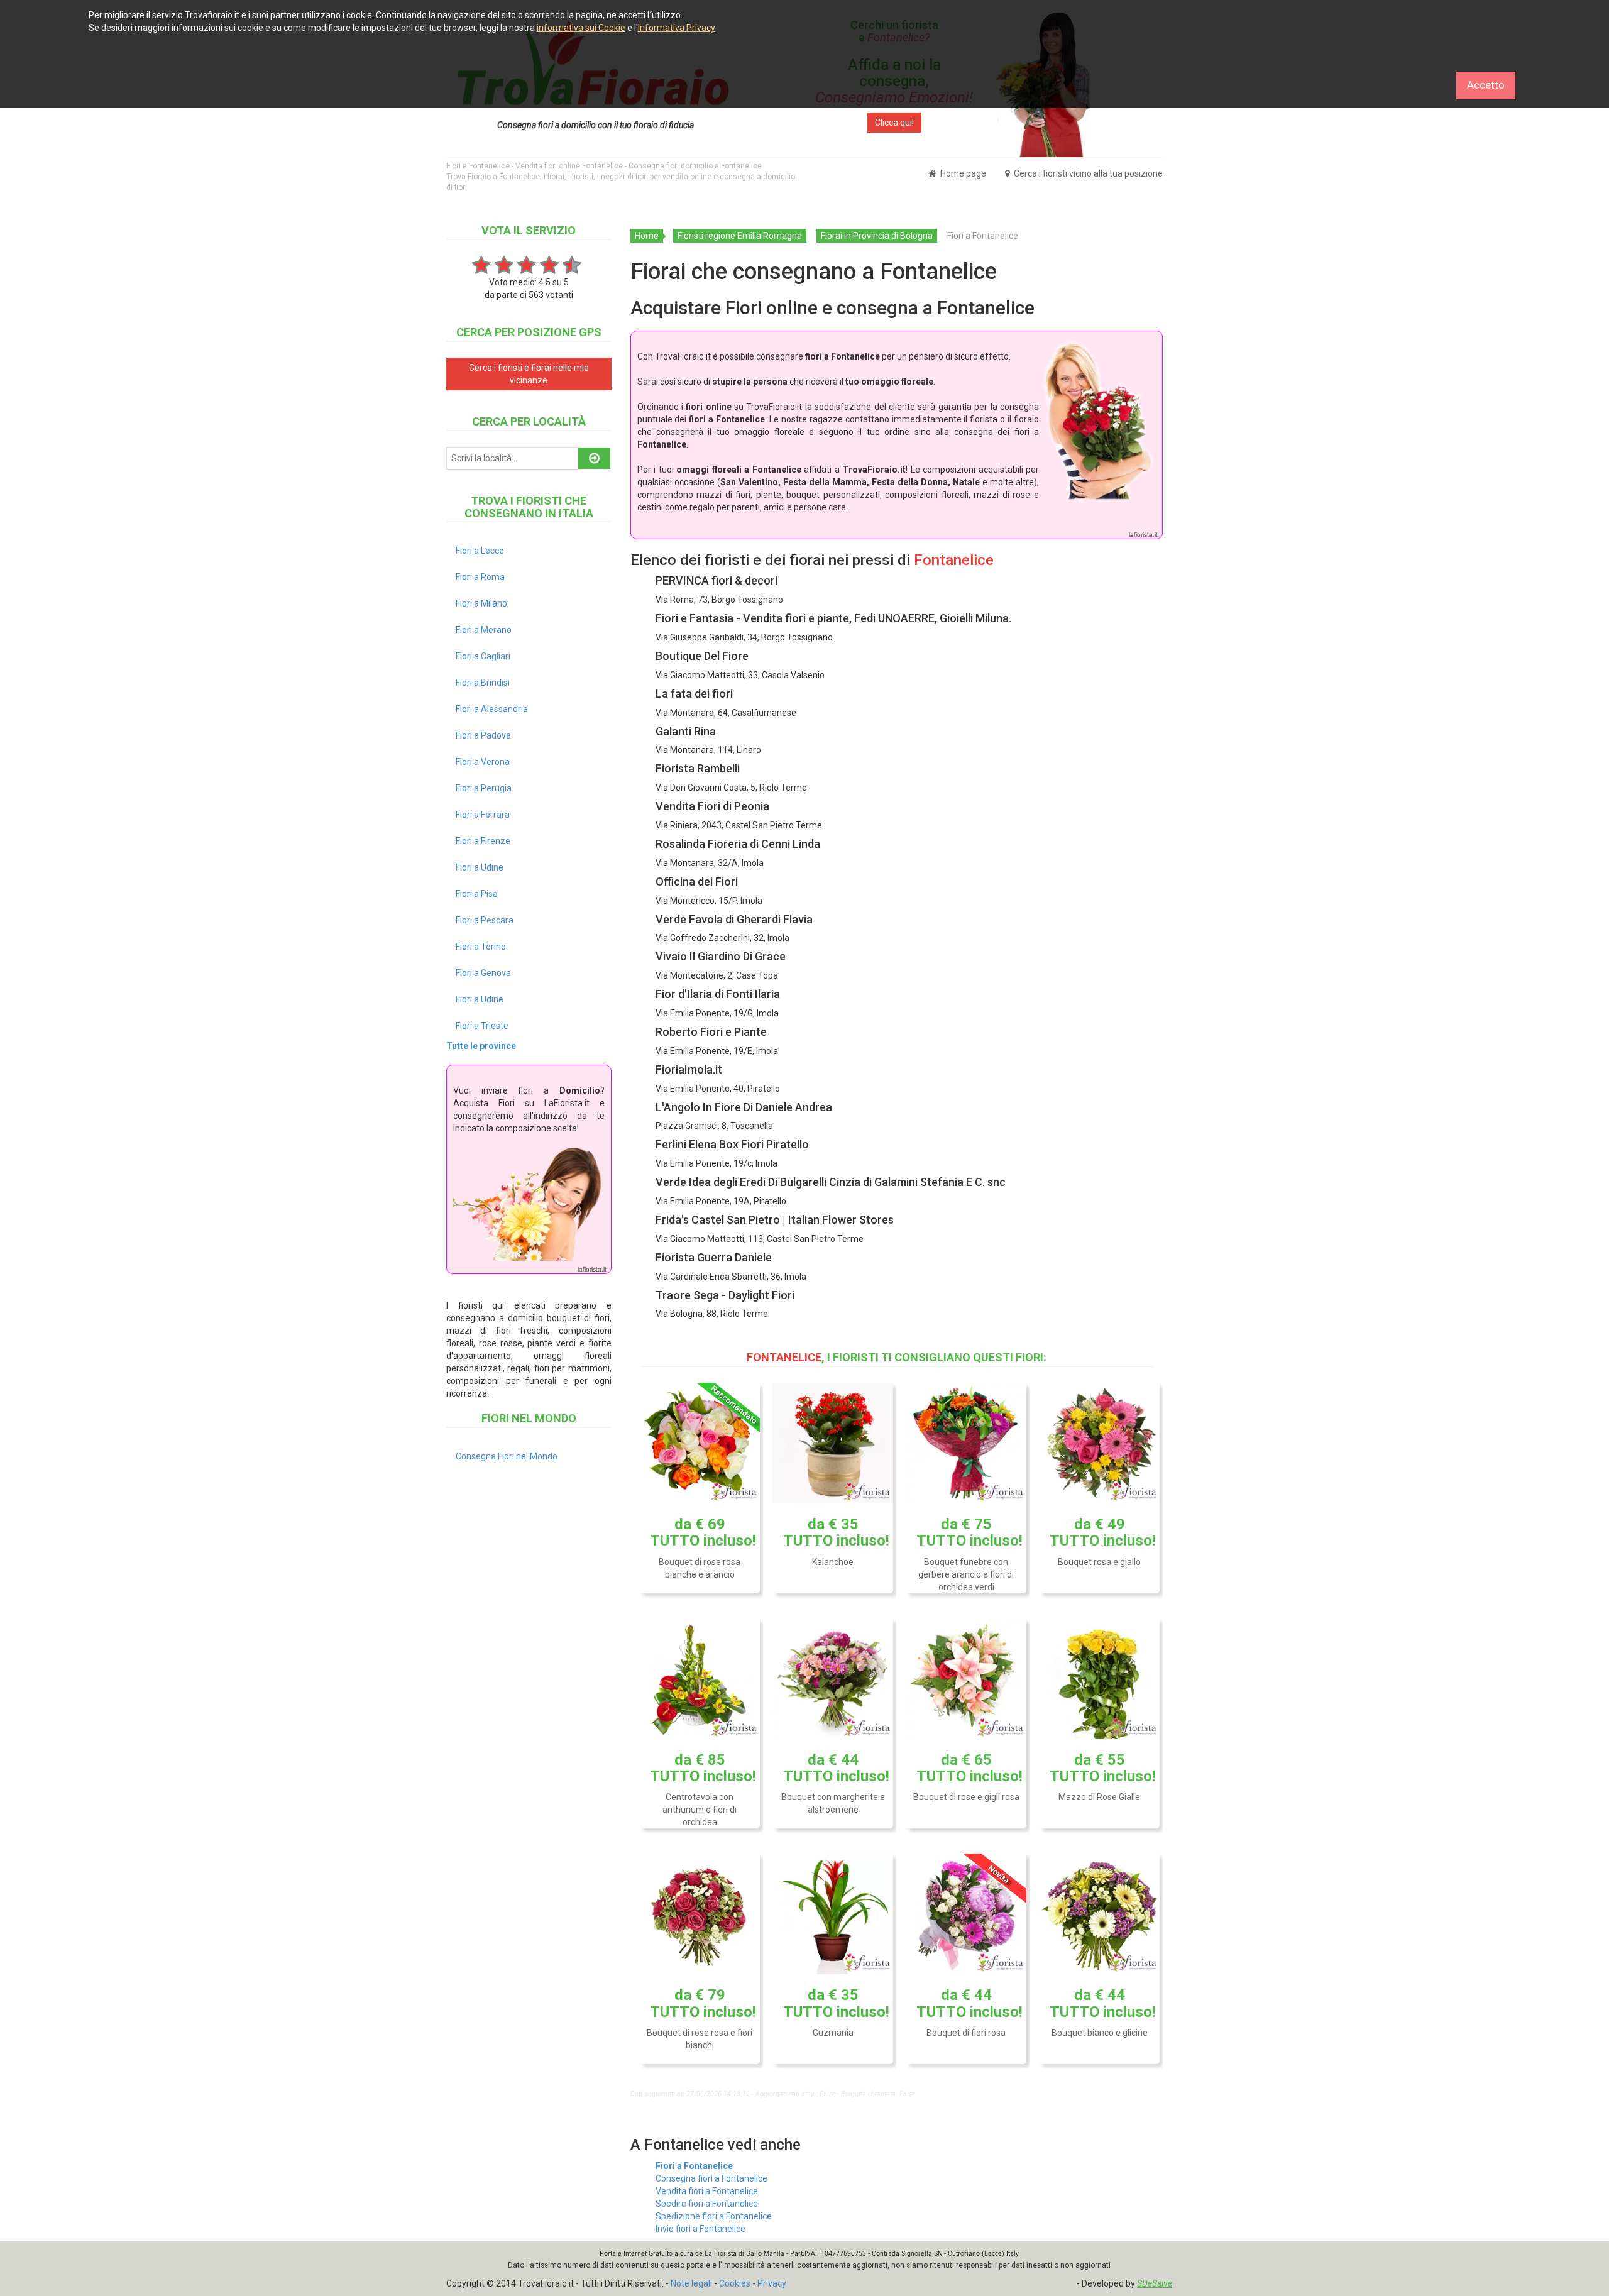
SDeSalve (1155, 2283)
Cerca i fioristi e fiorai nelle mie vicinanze (529, 374)
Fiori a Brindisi (483, 683)
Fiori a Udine (480, 867)
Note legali (691, 2283)
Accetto (1486, 85)
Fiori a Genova (483, 973)
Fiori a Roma (480, 577)
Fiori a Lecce (480, 551)
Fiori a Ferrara (483, 815)
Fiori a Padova (483, 735)
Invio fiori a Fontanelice (700, 2229)
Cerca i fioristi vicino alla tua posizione (1087, 173)
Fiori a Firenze (483, 841)
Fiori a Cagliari (483, 656)
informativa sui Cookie (581, 28)
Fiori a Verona (483, 762)
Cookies (735, 2283)
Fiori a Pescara (485, 920)
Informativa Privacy (677, 28)
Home (647, 236)
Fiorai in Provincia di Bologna (877, 236)
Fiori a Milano (481, 603)
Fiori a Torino (481, 947)
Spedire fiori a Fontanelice (707, 2204)
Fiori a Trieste (482, 1026)
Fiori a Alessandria (492, 709)
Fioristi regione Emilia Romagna (740, 236)
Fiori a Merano (484, 630)
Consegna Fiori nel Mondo (507, 1456)
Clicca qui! (894, 123)
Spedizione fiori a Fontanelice (714, 2216)
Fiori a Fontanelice (694, 2166)
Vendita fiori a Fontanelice (707, 2191)
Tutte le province (481, 1046)
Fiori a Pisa (477, 894)
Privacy (772, 2283)
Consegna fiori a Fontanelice (711, 2178)
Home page (962, 173)
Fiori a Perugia (484, 788)
